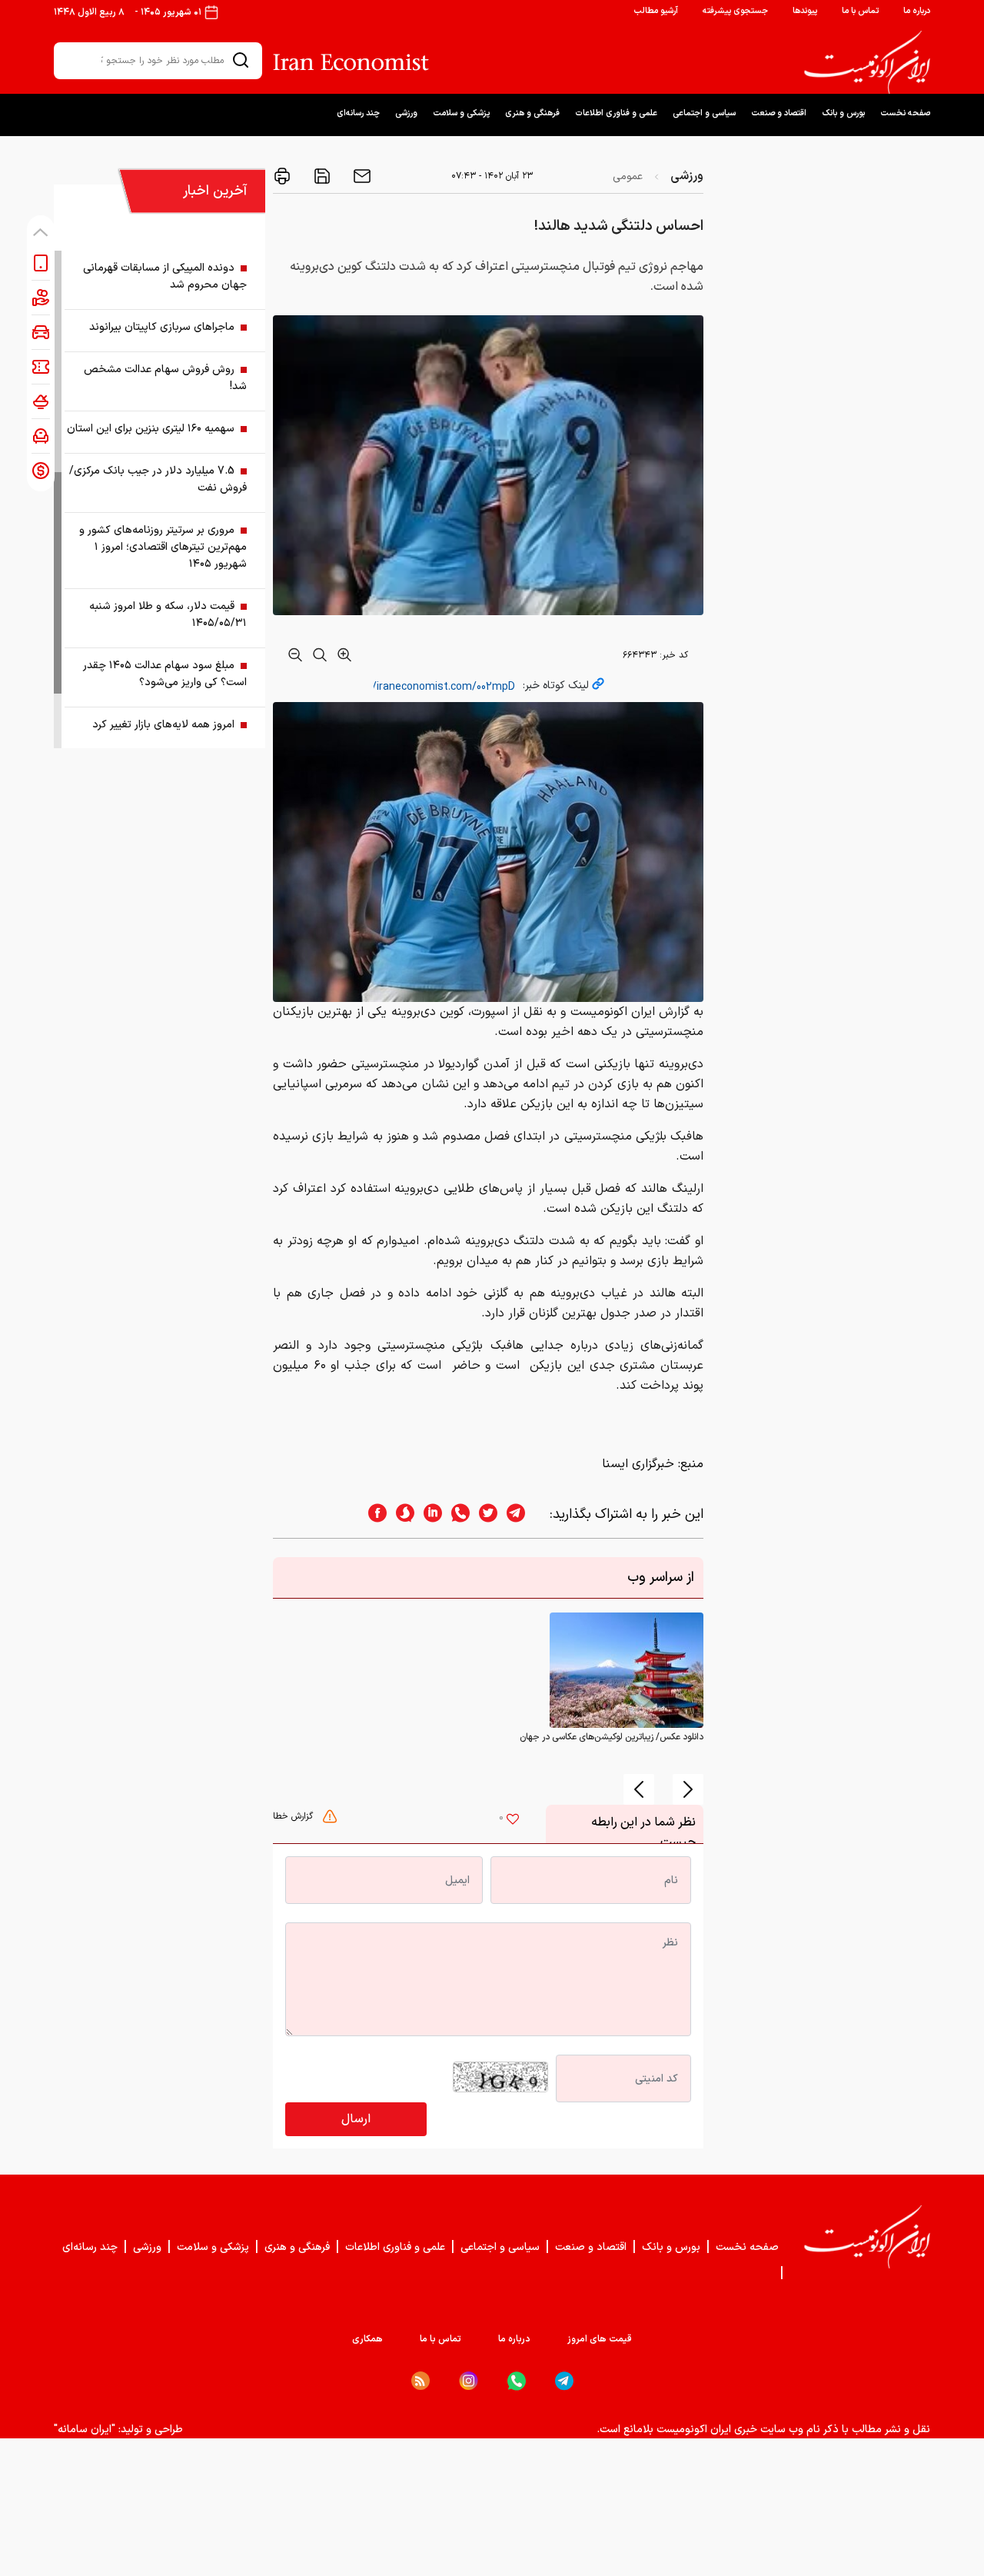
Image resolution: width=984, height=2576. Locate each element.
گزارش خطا (294, 1816)
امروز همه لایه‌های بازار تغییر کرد (163, 725)
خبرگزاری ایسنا (638, 1464)
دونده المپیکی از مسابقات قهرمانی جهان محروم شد (165, 276)
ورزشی (406, 113)
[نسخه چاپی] (282, 176)
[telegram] (524, 1514)
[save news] (321, 176)
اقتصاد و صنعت (779, 113)
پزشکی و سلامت (461, 113)
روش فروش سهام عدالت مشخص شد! (165, 378)
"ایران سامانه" (85, 2430)
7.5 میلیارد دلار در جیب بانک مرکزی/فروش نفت (158, 479)
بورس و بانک (843, 113)
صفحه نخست (905, 113)
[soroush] (401, 1514)
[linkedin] (428, 1514)
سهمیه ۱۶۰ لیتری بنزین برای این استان (151, 429)
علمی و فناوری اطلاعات (616, 113)
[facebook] (373, 1514)
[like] (513, 1821)
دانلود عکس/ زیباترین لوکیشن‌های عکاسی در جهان (612, 1737)
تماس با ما (860, 11)
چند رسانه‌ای (358, 113)
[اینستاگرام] (469, 2381)
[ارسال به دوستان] (361, 176)
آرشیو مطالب (656, 11)
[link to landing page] (867, 62)
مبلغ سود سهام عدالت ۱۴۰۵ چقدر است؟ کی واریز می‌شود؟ (165, 674)
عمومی (628, 176)
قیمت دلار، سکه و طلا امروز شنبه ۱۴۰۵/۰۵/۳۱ (168, 615)
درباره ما (917, 11)
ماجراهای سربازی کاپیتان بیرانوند (162, 327)
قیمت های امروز (600, 2339)
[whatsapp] (456, 1514)
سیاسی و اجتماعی (704, 113)
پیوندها (805, 11)
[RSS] (421, 2381)
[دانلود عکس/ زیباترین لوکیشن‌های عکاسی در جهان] (627, 1670)
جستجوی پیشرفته (735, 11)
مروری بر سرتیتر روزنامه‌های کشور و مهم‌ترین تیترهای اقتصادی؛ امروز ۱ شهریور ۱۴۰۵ (163, 547)
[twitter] (484, 1514)
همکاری (367, 2339)
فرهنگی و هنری (532, 113)
